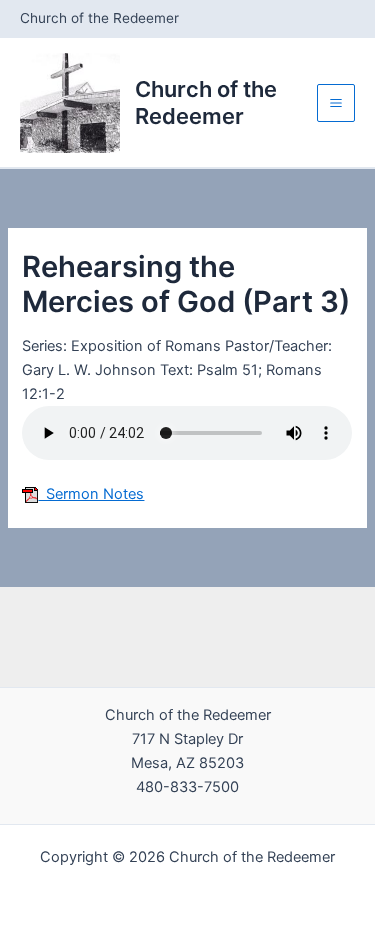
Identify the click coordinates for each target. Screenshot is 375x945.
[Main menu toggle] (336, 103)
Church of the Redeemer (206, 102)
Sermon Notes (91, 494)
